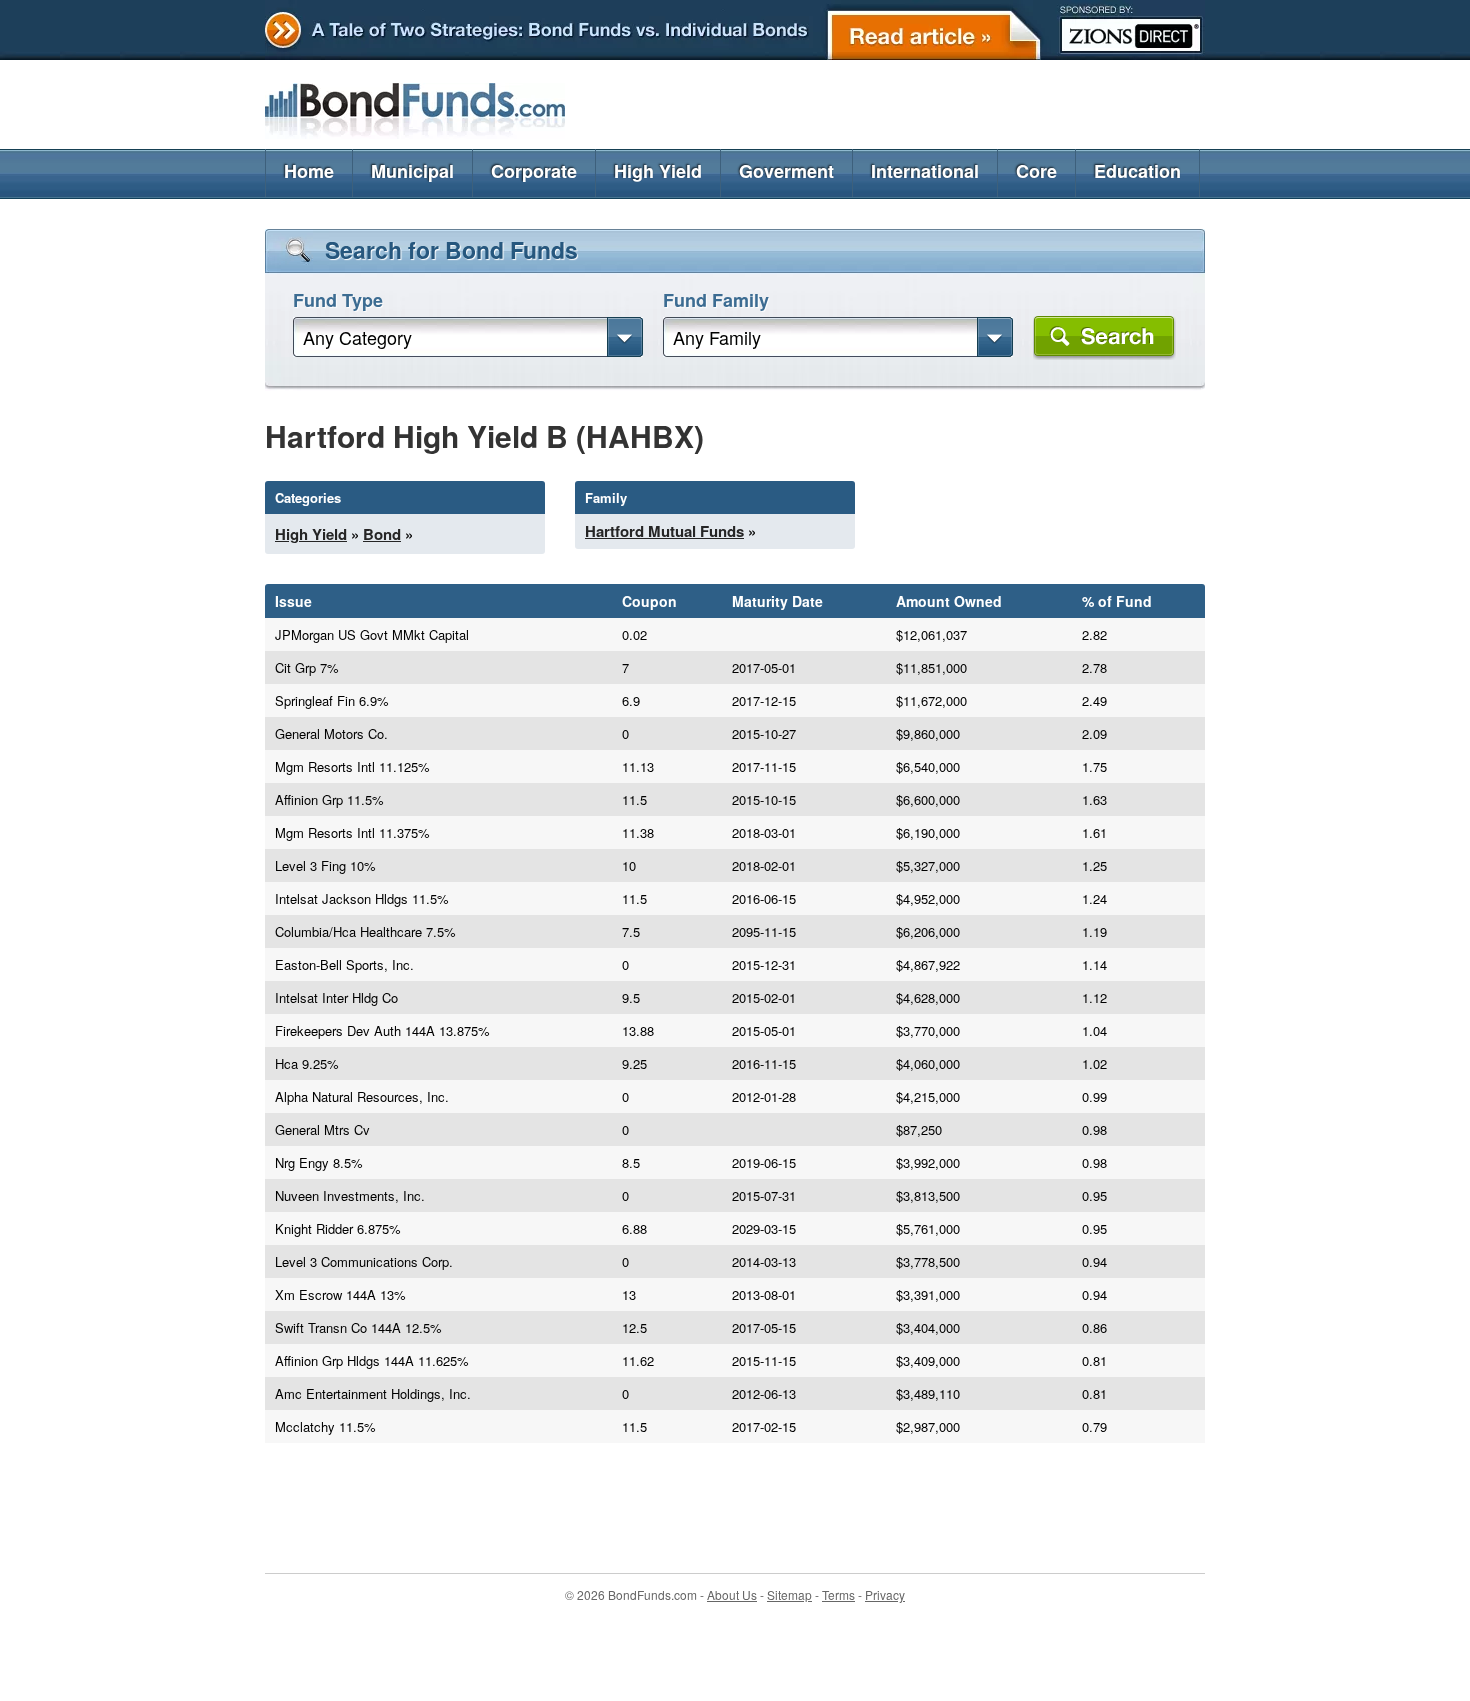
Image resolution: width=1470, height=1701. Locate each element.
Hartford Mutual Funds (664, 531)
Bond (382, 534)
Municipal (412, 171)
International (925, 171)
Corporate (534, 171)
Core (1036, 171)
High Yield (658, 171)
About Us (732, 1594)
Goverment (786, 171)
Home (309, 171)
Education (1137, 171)
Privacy (885, 1594)
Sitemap (789, 1594)
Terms (838, 1594)
